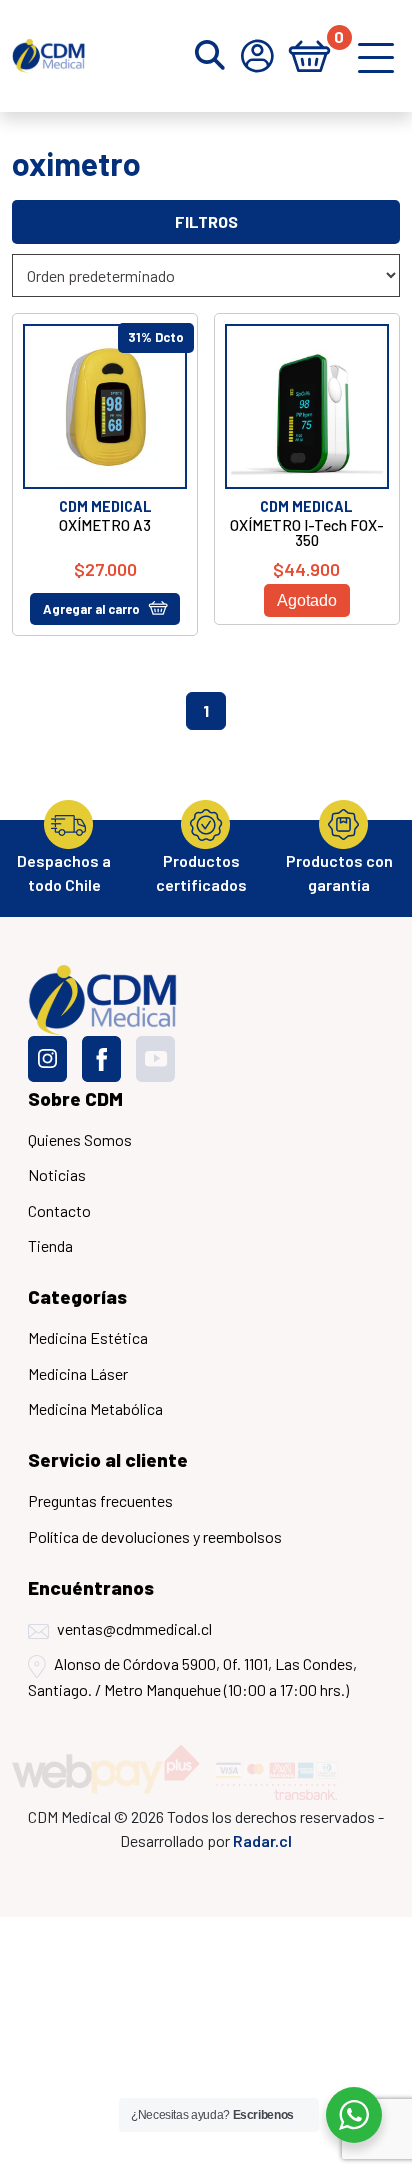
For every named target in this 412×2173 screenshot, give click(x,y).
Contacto (59, 1210)
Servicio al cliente (108, 1459)
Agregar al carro (91, 609)
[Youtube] (155, 1059)
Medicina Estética (88, 1337)
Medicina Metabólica (95, 1408)
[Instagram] (47, 1059)
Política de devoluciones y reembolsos (155, 1536)
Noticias (57, 1174)
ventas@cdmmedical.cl (134, 1628)
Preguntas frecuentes (100, 1500)
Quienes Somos (80, 1139)
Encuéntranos (91, 1587)
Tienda (50, 1245)
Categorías (77, 1296)
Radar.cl (262, 1840)
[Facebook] (101, 1059)
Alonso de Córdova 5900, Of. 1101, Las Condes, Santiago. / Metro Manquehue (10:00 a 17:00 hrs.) (192, 1676)
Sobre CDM (75, 1098)
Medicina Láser (78, 1373)
